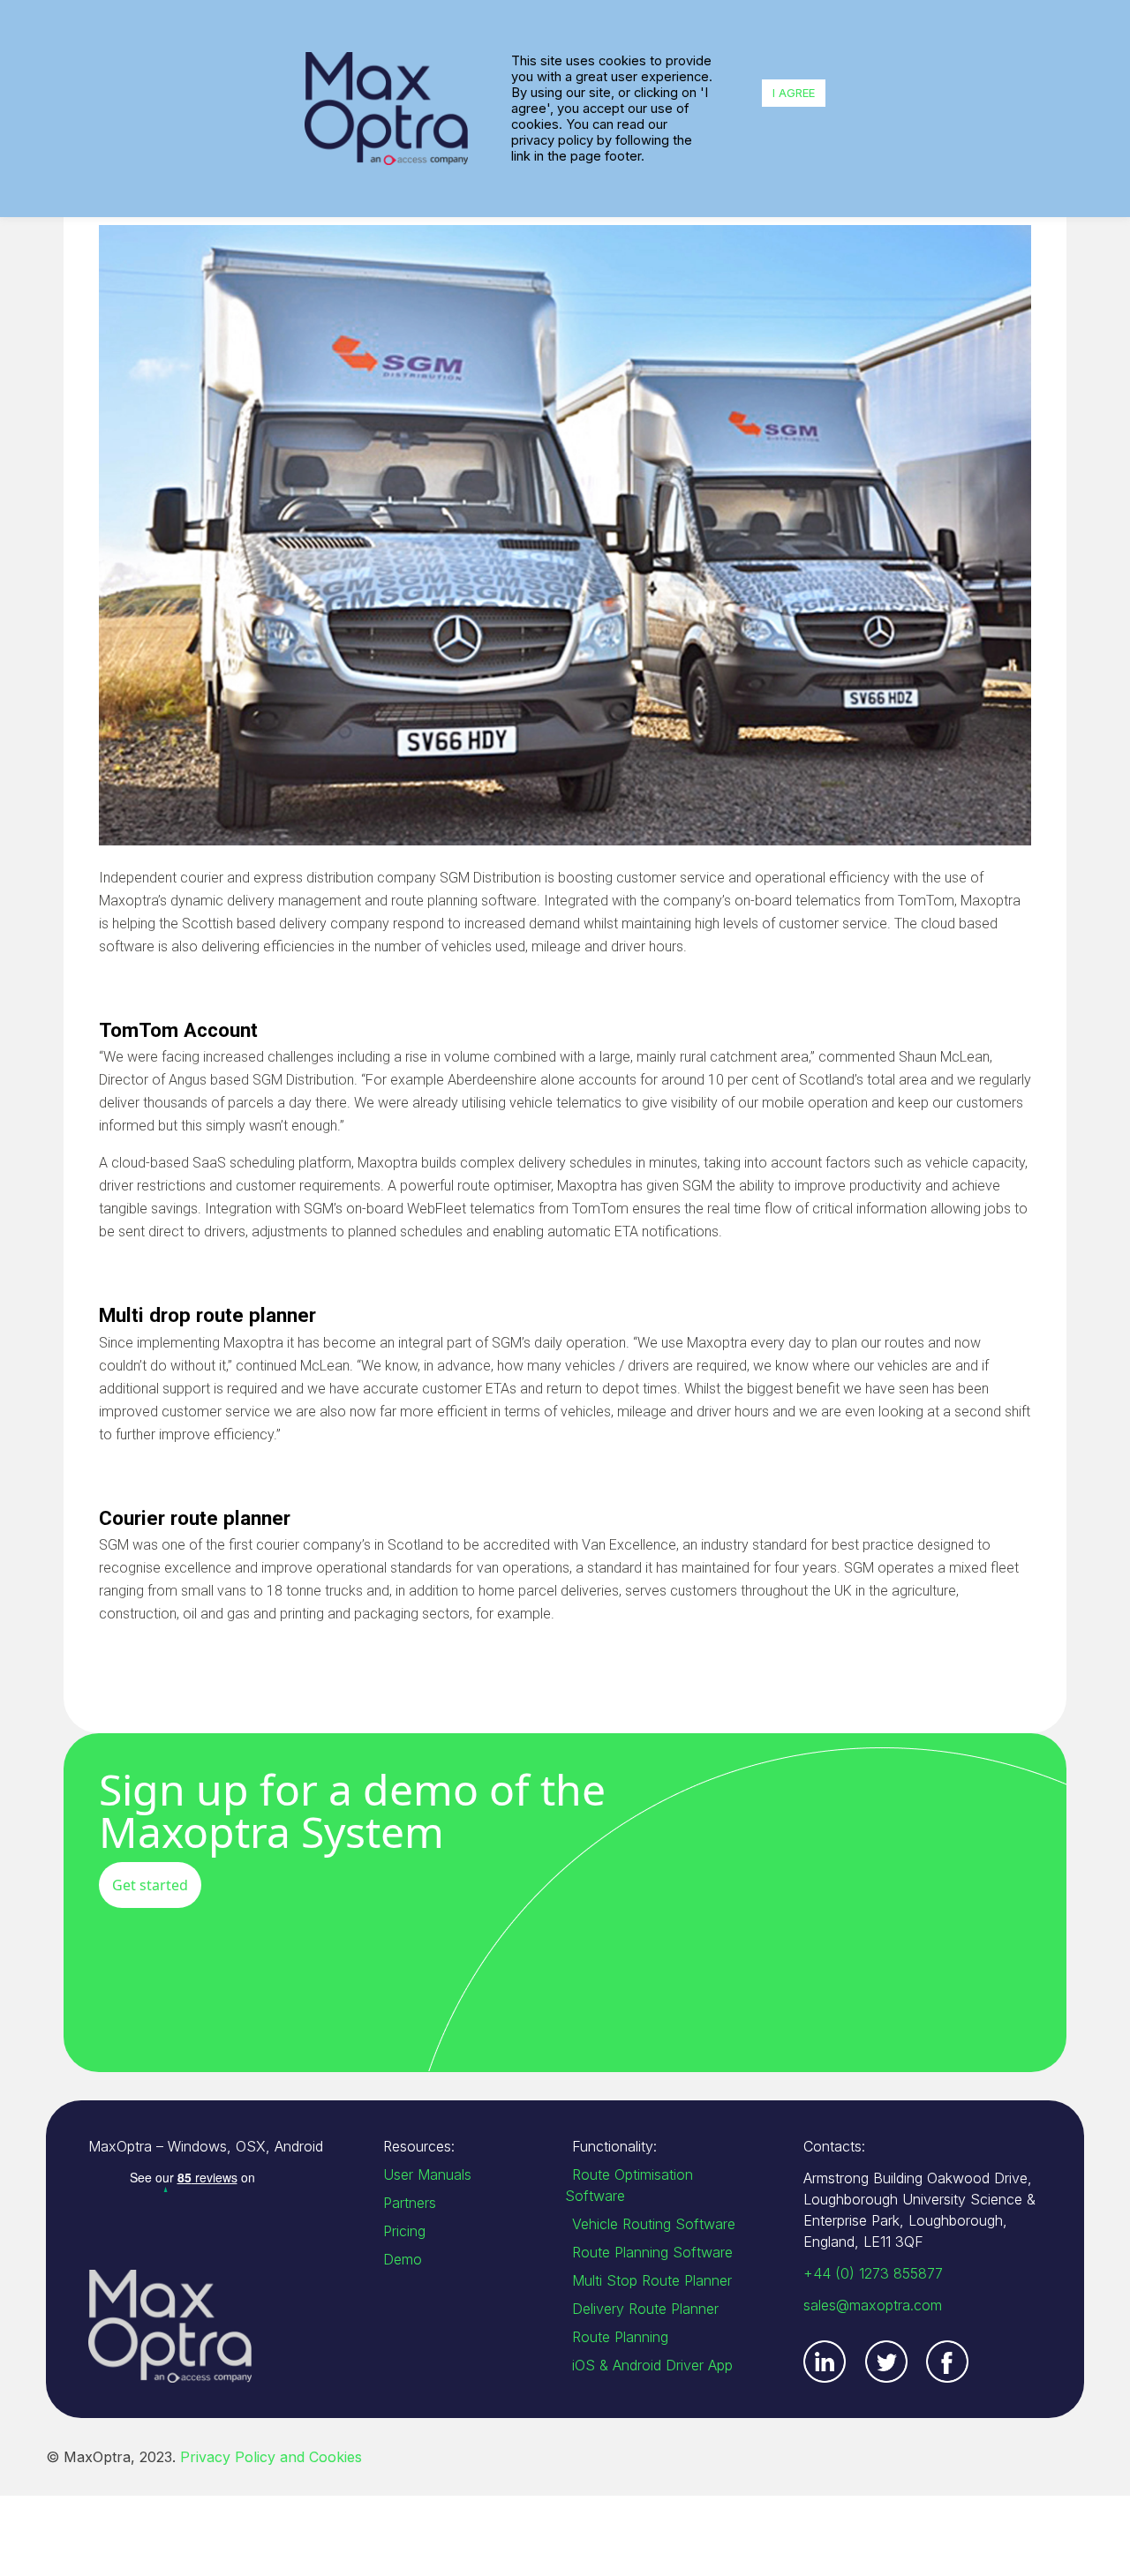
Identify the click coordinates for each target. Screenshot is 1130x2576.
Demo (403, 2259)
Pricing (404, 2231)
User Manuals (427, 2174)
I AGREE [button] (794, 93)
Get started (150, 1885)
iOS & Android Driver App (652, 2365)
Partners (410, 2203)
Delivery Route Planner (645, 2309)
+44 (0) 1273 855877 (873, 2273)
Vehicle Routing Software (654, 2224)
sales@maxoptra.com (873, 2305)
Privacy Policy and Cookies (271, 2457)
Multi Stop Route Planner (652, 2280)
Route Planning (620, 2337)
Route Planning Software (652, 2252)
